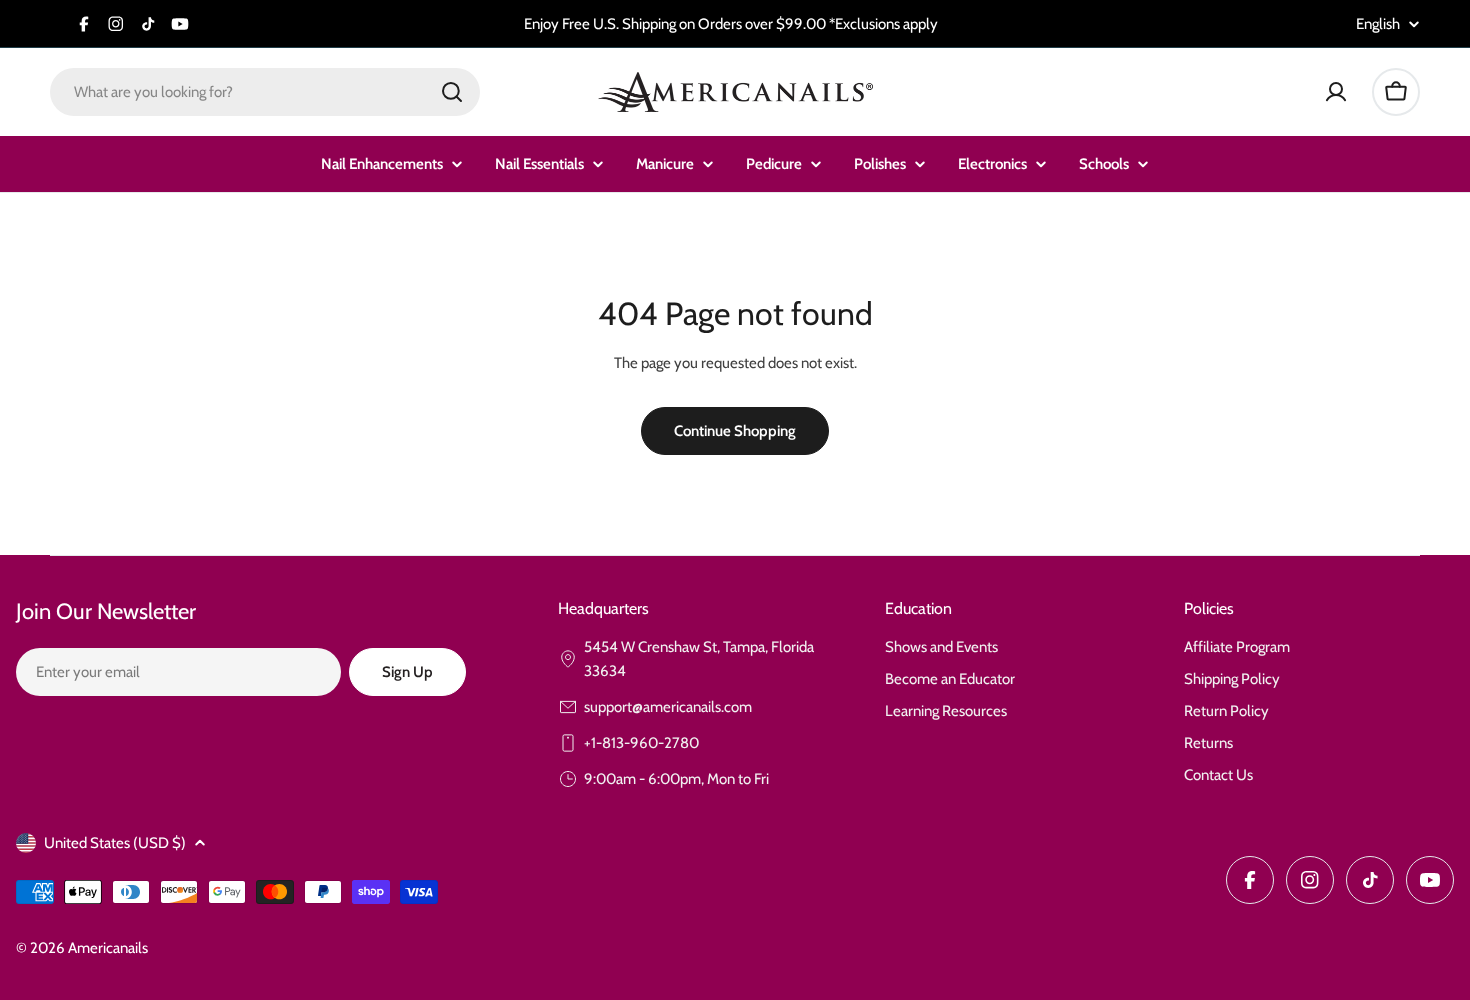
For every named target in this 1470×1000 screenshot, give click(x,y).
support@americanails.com (668, 707)
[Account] (1336, 92)
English (1378, 24)
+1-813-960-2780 (641, 743)
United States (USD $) (115, 843)
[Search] (452, 92)
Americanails (108, 948)
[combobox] (265, 92)
